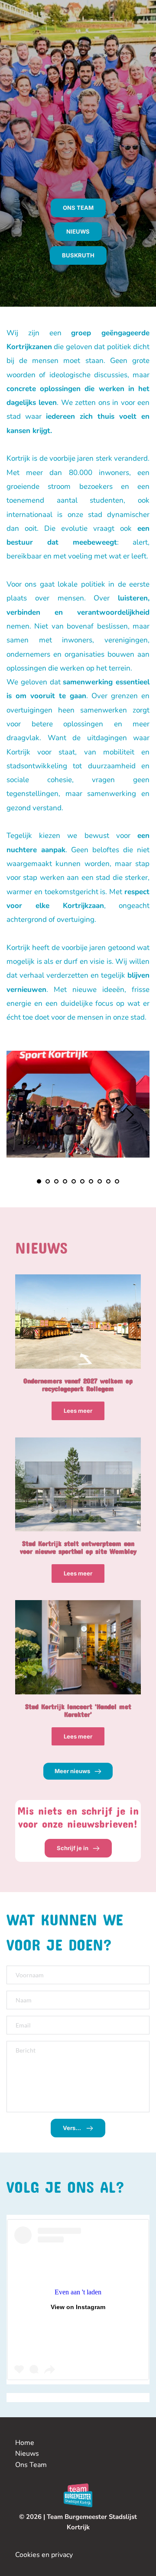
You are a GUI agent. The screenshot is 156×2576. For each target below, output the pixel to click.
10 (117, 1181)
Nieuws (27, 2454)
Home (25, 2443)
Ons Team (32, 2465)
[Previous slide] (26, 1115)
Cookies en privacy (44, 2555)
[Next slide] (130, 1115)
